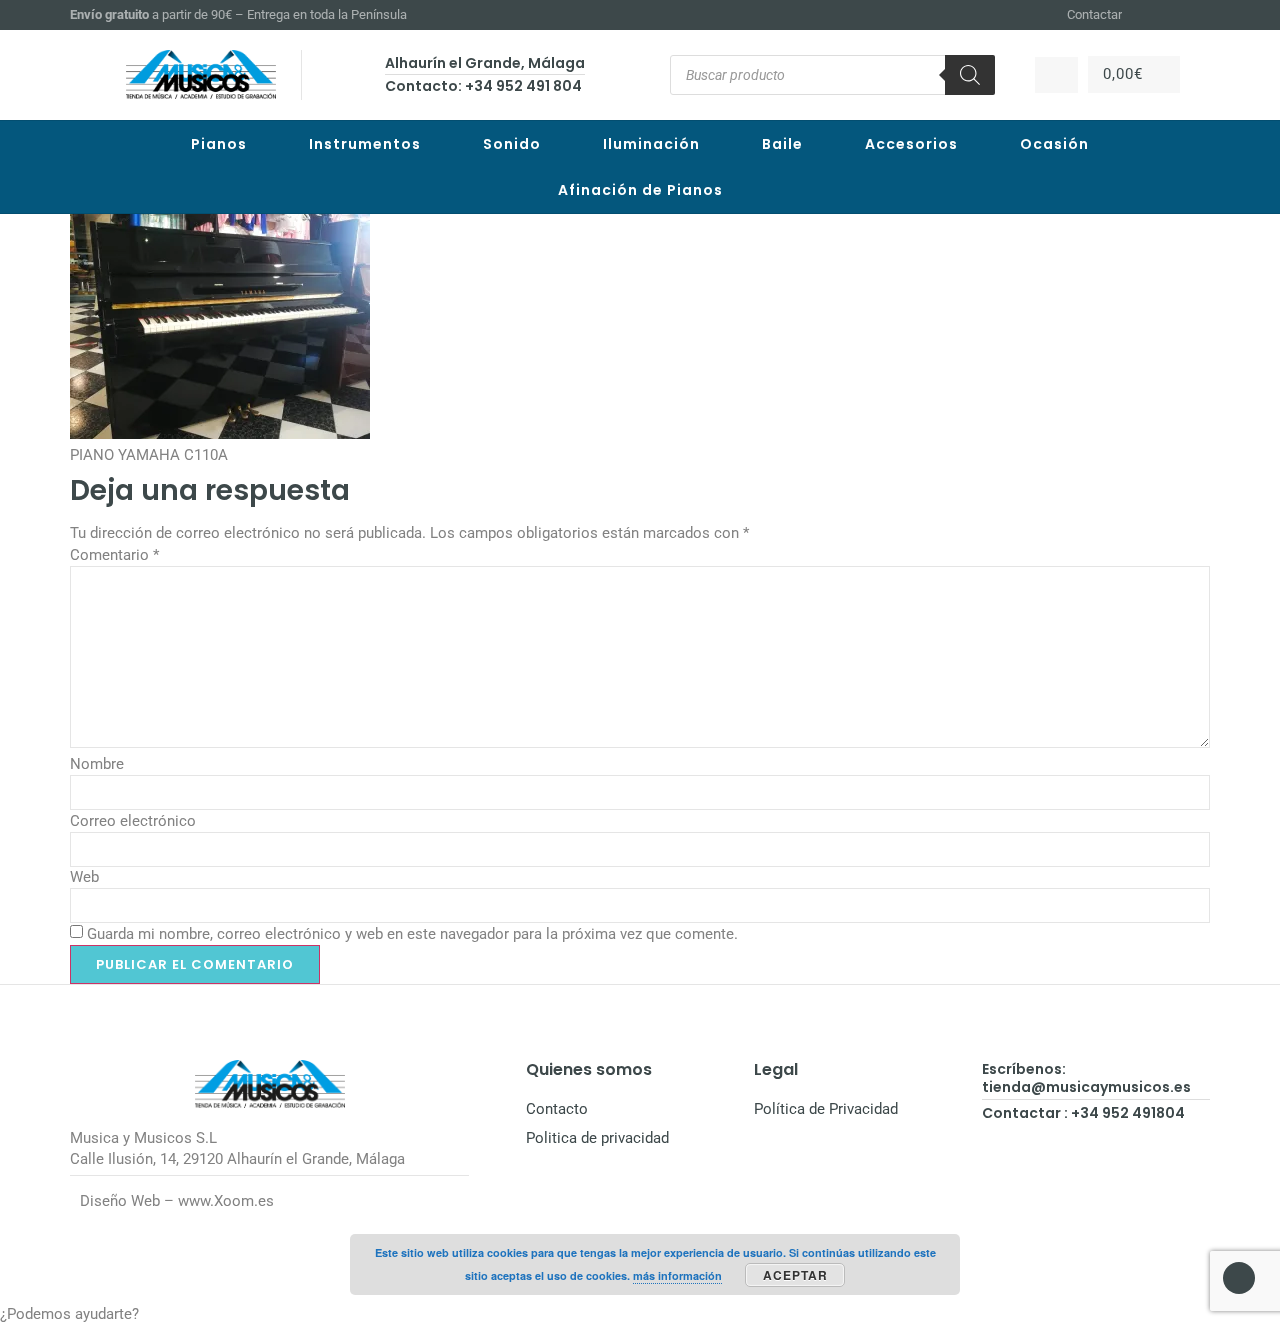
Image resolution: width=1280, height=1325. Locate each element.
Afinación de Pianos (640, 190)
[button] (640, 1314)
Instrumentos (365, 144)
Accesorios (911, 144)
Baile (782, 144)
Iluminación (651, 144)
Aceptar (795, 1275)
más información (677, 1275)
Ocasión (1054, 144)
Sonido (512, 144)
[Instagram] (1176, 15)
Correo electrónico (133, 821)
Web (84, 877)
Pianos (219, 144)
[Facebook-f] (1152, 15)
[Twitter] (1201, 15)
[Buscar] (970, 75)
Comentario (114, 555)
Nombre (97, 764)
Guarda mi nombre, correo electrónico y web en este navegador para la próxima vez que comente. (412, 934)
